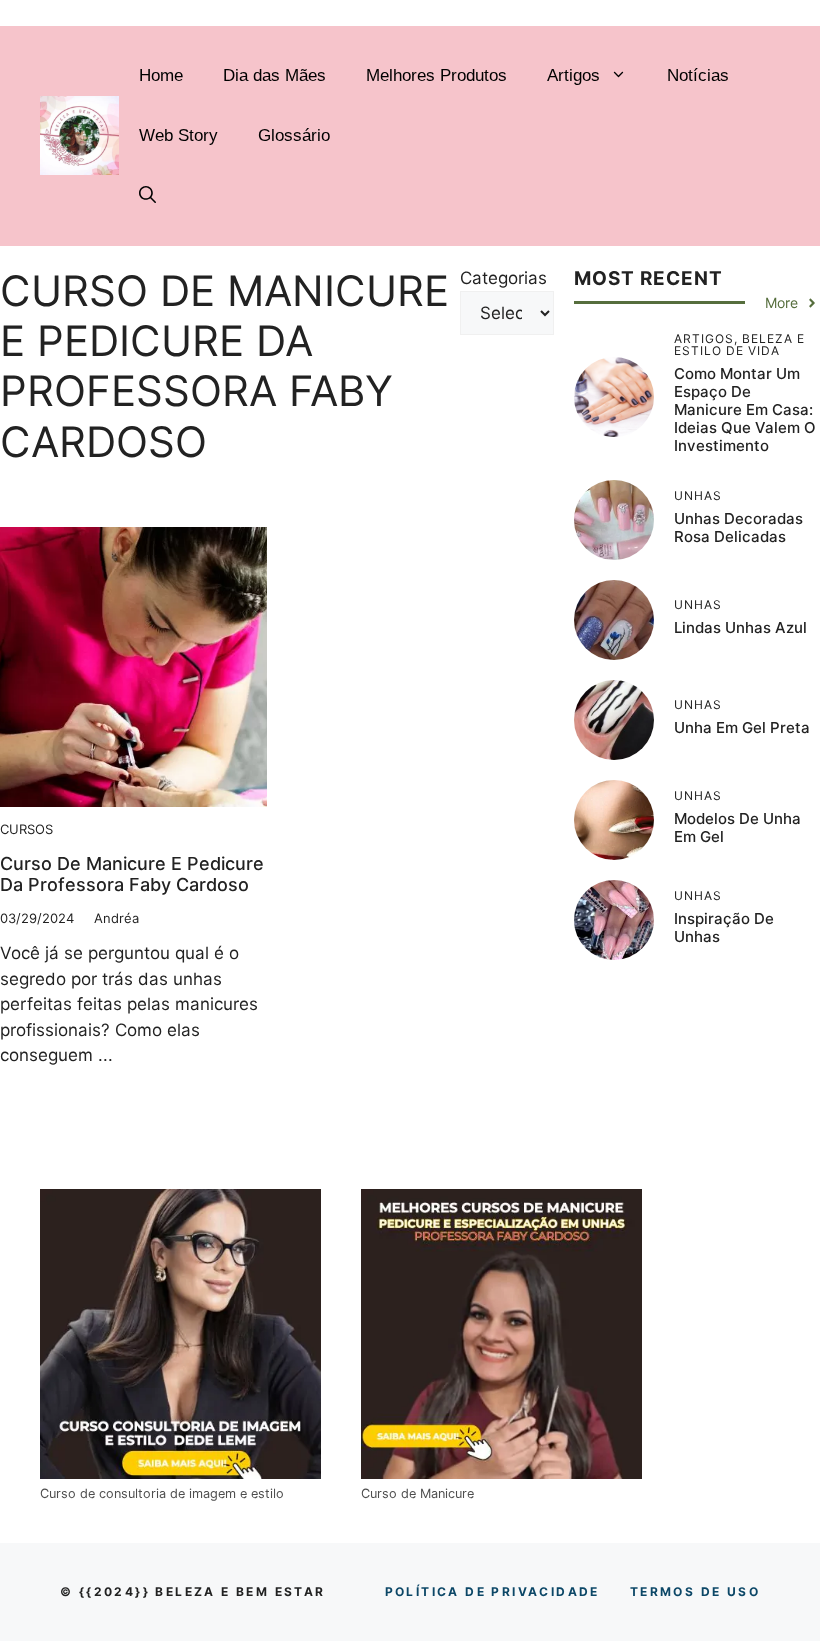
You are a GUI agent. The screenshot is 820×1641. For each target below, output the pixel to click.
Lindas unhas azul (740, 627)
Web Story (178, 135)
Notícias (698, 75)
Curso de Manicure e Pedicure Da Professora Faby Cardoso (132, 874)
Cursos (26, 829)
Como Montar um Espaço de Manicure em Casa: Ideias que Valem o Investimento (745, 409)
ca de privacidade (492, 1591)
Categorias (503, 278)
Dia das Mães (274, 75)
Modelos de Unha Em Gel (737, 827)
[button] (147, 196)
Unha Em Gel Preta (742, 727)
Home (161, 75)
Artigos (573, 75)
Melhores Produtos (436, 75)
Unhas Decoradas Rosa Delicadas (738, 527)
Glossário (294, 135)
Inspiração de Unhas (724, 927)
